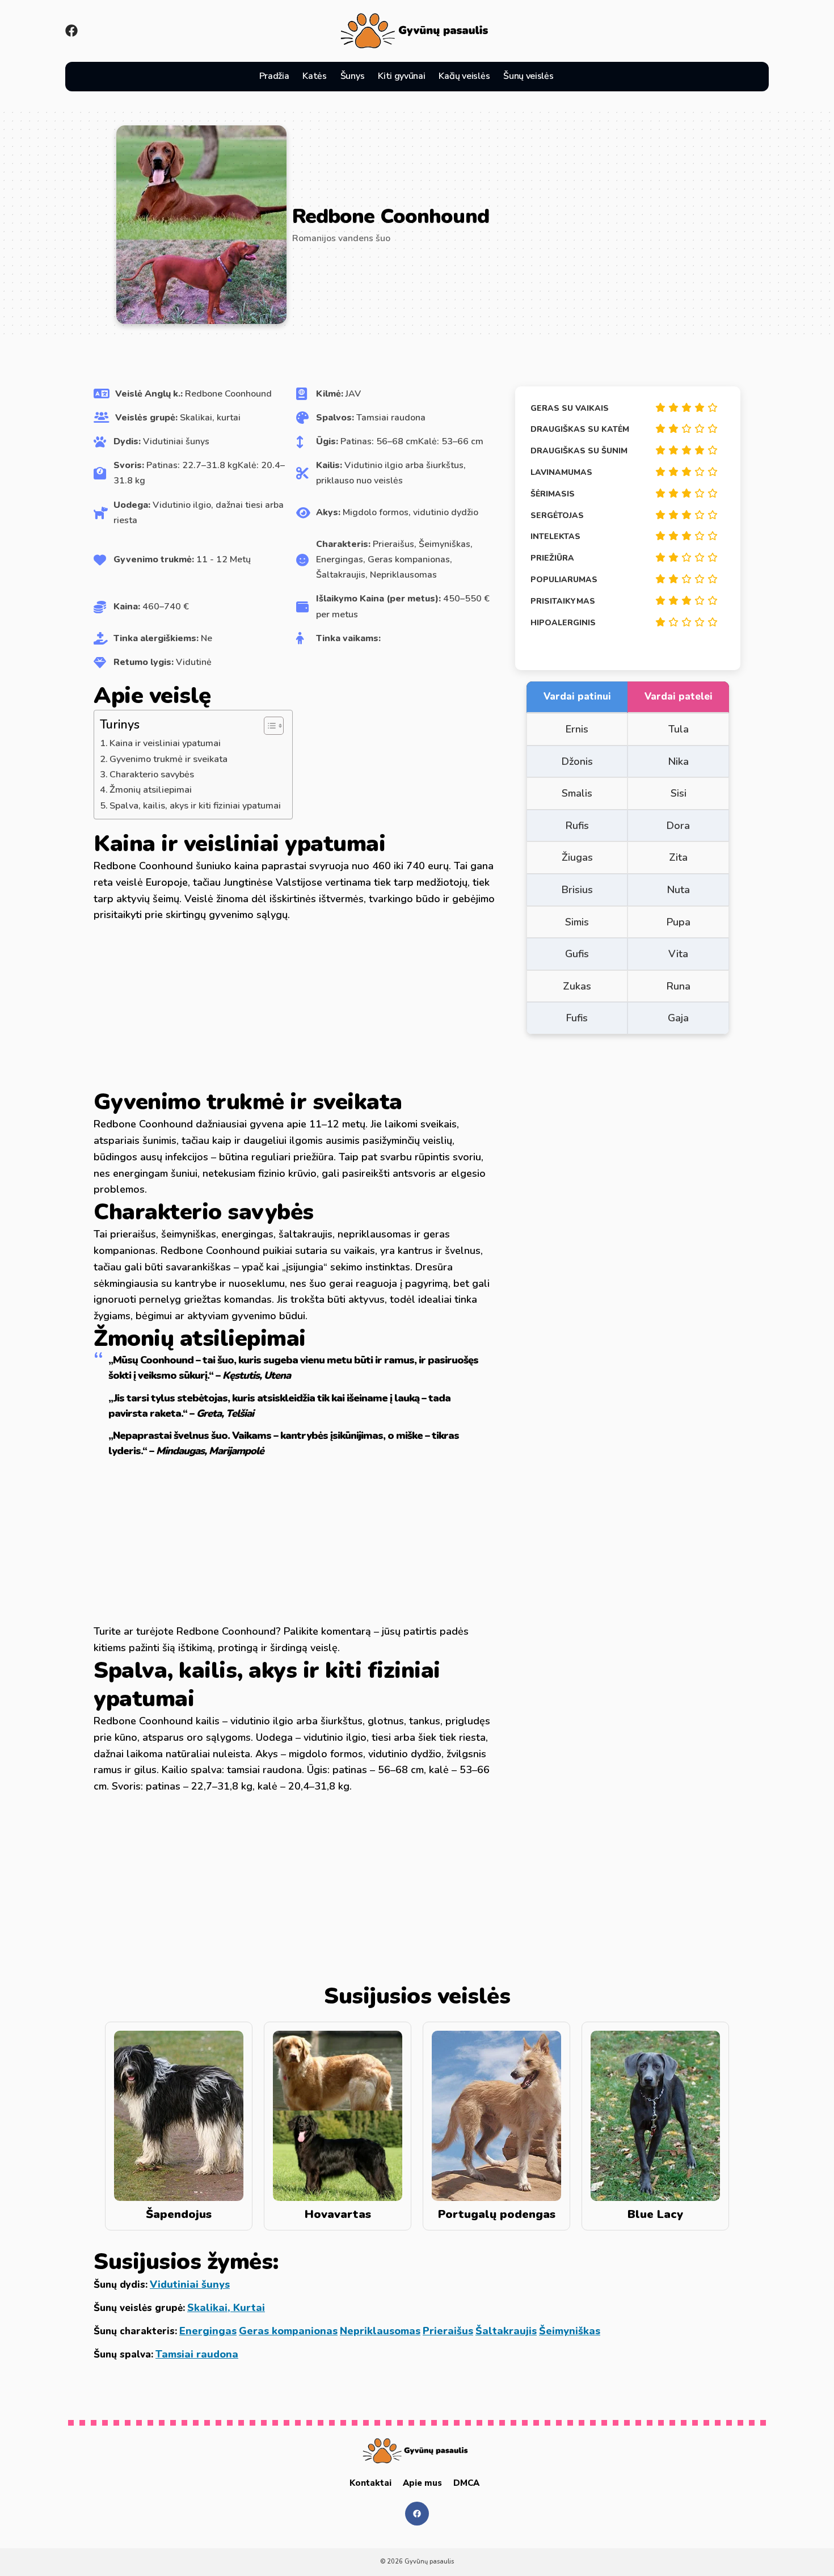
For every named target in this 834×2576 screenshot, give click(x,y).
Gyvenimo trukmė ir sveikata (169, 759)
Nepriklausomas (380, 2331)
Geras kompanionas (288, 2331)
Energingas (208, 2331)
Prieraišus (448, 2331)
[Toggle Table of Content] (268, 726)
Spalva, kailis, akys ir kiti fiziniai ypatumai (195, 806)
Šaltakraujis (506, 2331)
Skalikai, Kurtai (226, 2308)
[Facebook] (71, 31)
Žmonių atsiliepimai (151, 790)
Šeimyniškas (570, 2331)
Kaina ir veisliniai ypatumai (165, 743)
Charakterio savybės (152, 775)
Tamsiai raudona (197, 2354)
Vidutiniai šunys (190, 2284)
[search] (574, 77)
